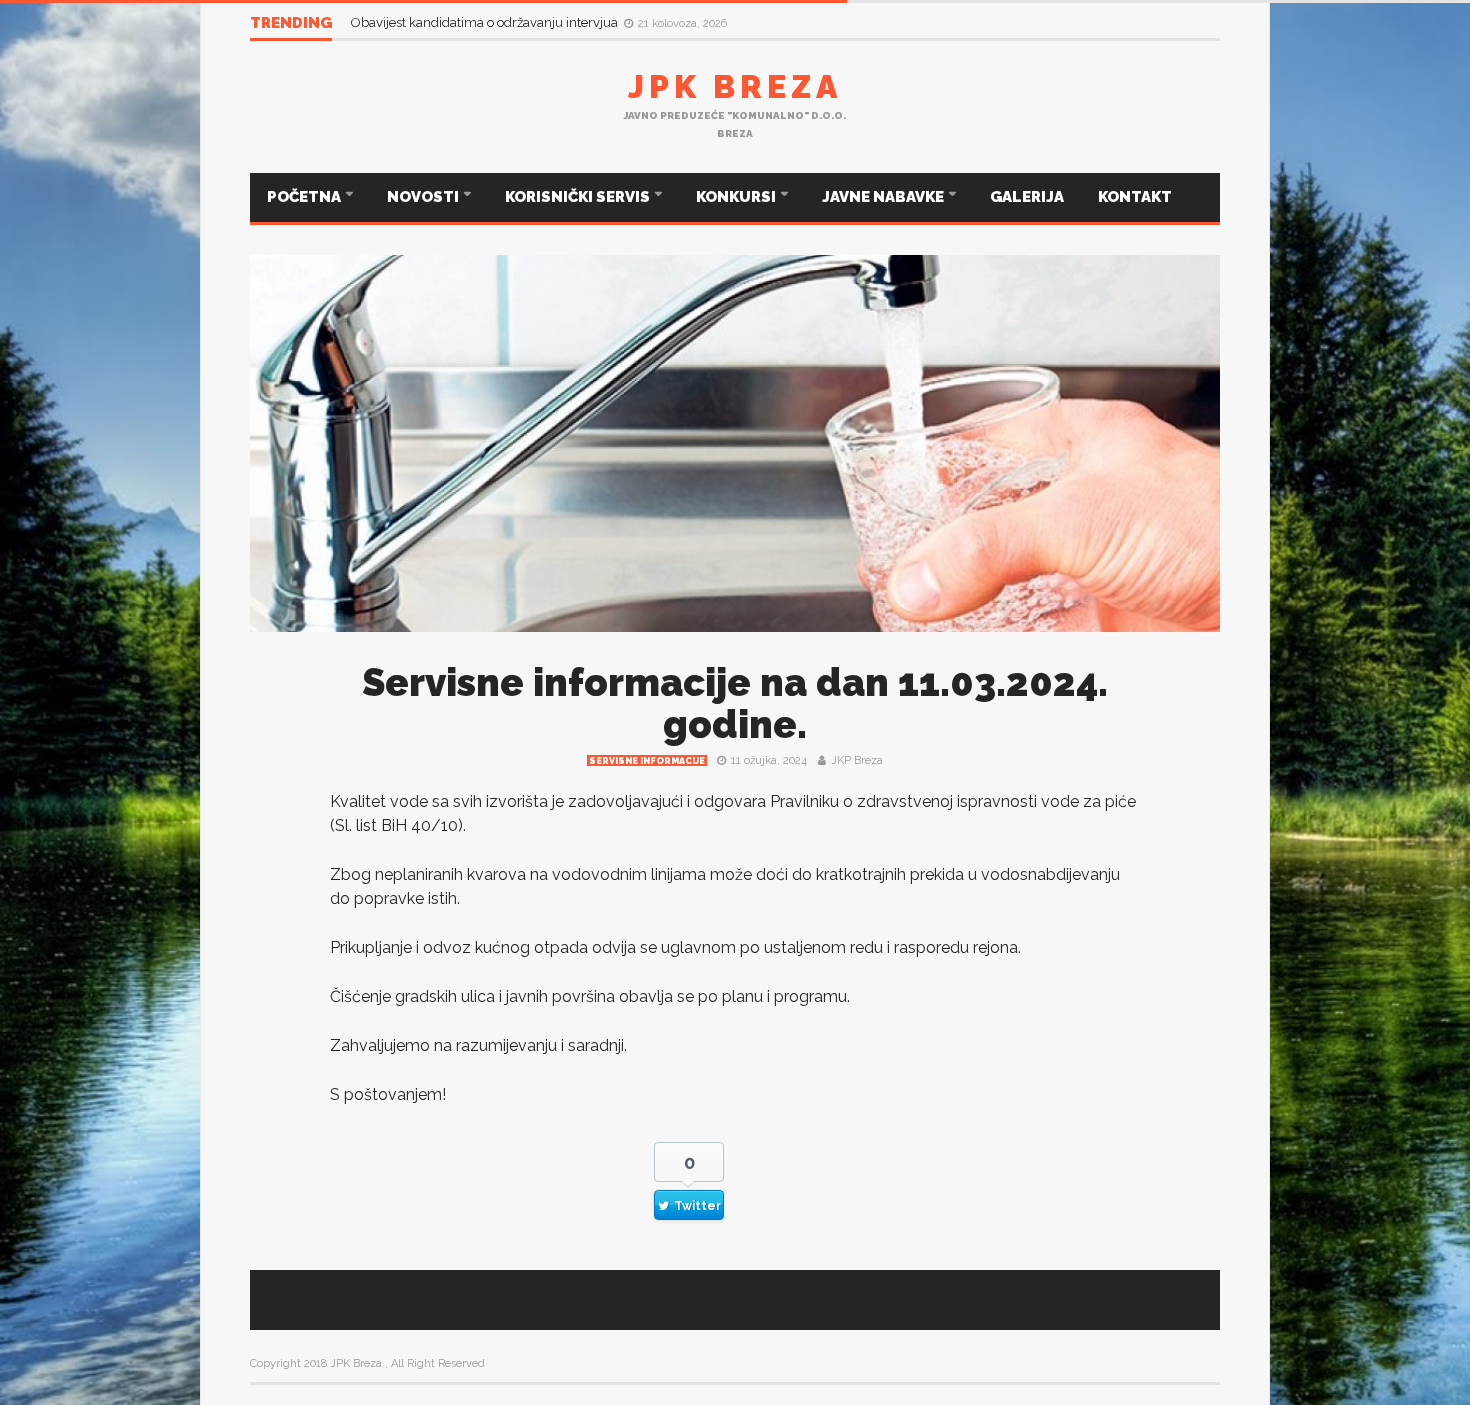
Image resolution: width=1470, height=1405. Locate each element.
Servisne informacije (647, 761)
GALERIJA (1027, 197)
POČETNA (305, 197)
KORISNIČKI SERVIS (579, 197)
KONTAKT (1135, 197)
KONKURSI (737, 197)
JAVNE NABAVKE (884, 197)
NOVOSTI (424, 197)
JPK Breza (735, 86)
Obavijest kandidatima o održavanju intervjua (486, 22)
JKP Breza (857, 760)
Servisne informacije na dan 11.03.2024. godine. (735, 703)
